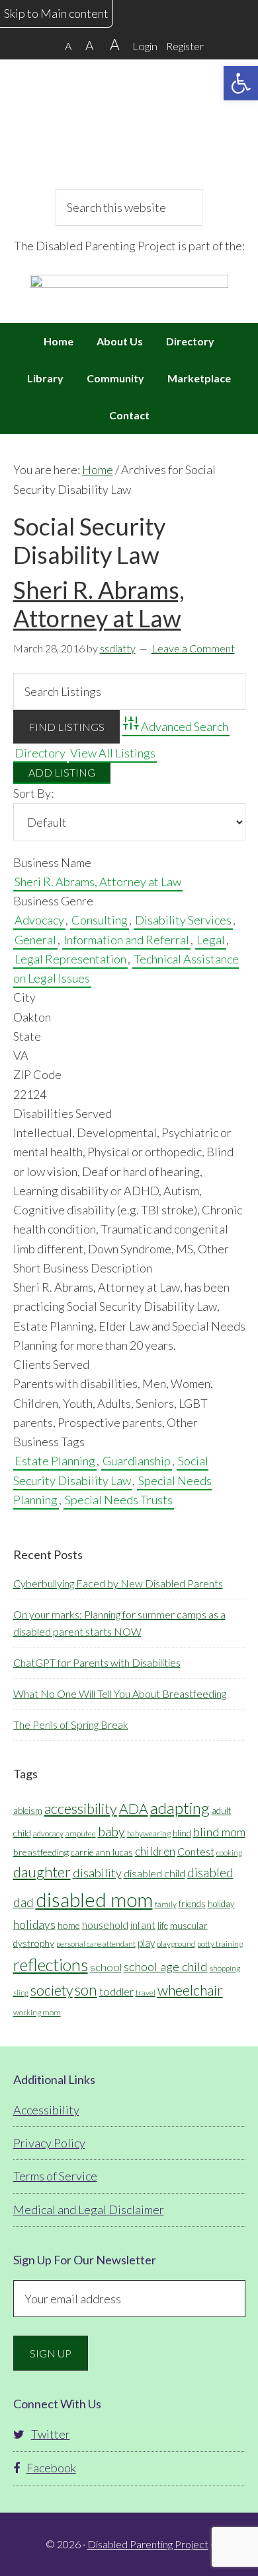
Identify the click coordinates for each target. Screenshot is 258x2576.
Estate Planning (55, 1461)
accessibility (81, 1808)
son (86, 1990)
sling (21, 1993)
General (35, 940)
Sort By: (33, 793)
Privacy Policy (49, 2143)
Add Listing (62, 772)
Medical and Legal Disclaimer (89, 2210)
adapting (180, 1808)
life (163, 1926)
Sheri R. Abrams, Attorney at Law (99, 604)
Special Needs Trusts (119, 1500)
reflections (51, 1965)
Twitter (51, 2434)
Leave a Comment (193, 648)
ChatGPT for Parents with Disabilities (97, 1662)
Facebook (51, 2468)
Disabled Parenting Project (129, 122)
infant (143, 1925)
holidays (34, 1925)
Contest (196, 1851)
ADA (134, 1809)
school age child (166, 1967)
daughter (42, 1872)
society (52, 1990)
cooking (229, 1853)
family (166, 1904)
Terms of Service (55, 2176)
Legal (211, 940)
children (155, 1851)
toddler (116, 1991)
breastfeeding (41, 1852)
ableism (28, 1811)
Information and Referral (126, 940)
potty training (220, 1944)
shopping (225, 1968)
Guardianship (137, 1461)
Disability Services (183, 920)
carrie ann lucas (102, 1852)
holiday (221, 1904)
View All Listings (113, 753)
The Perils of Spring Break (71, 1724)
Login (145, 46)
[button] (241, 83)
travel (146, 1993)
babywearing (149, 1833)
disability (97, 1873)
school (106, 1967)
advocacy (48, 1833)
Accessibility (46, 2110)
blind (182, 1833)
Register (185, 46)
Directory (40, 753)
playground (176, 1944)
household (105, 1925)
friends (192, 1904)
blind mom (219, 1832)
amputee (81, 1833)
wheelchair (190, 1990)
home (69, 1925)
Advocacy (39, 920)
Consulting (100, 920)
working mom (37, 2012)
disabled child (154, 1873)
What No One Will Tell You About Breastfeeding (120, 1693)
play (146, 1943)
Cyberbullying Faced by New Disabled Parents (118, 1583)
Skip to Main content (56, 13)
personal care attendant (96, 1944)
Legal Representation (70, 959)
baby (111, 1831)
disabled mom (94, 1899)
